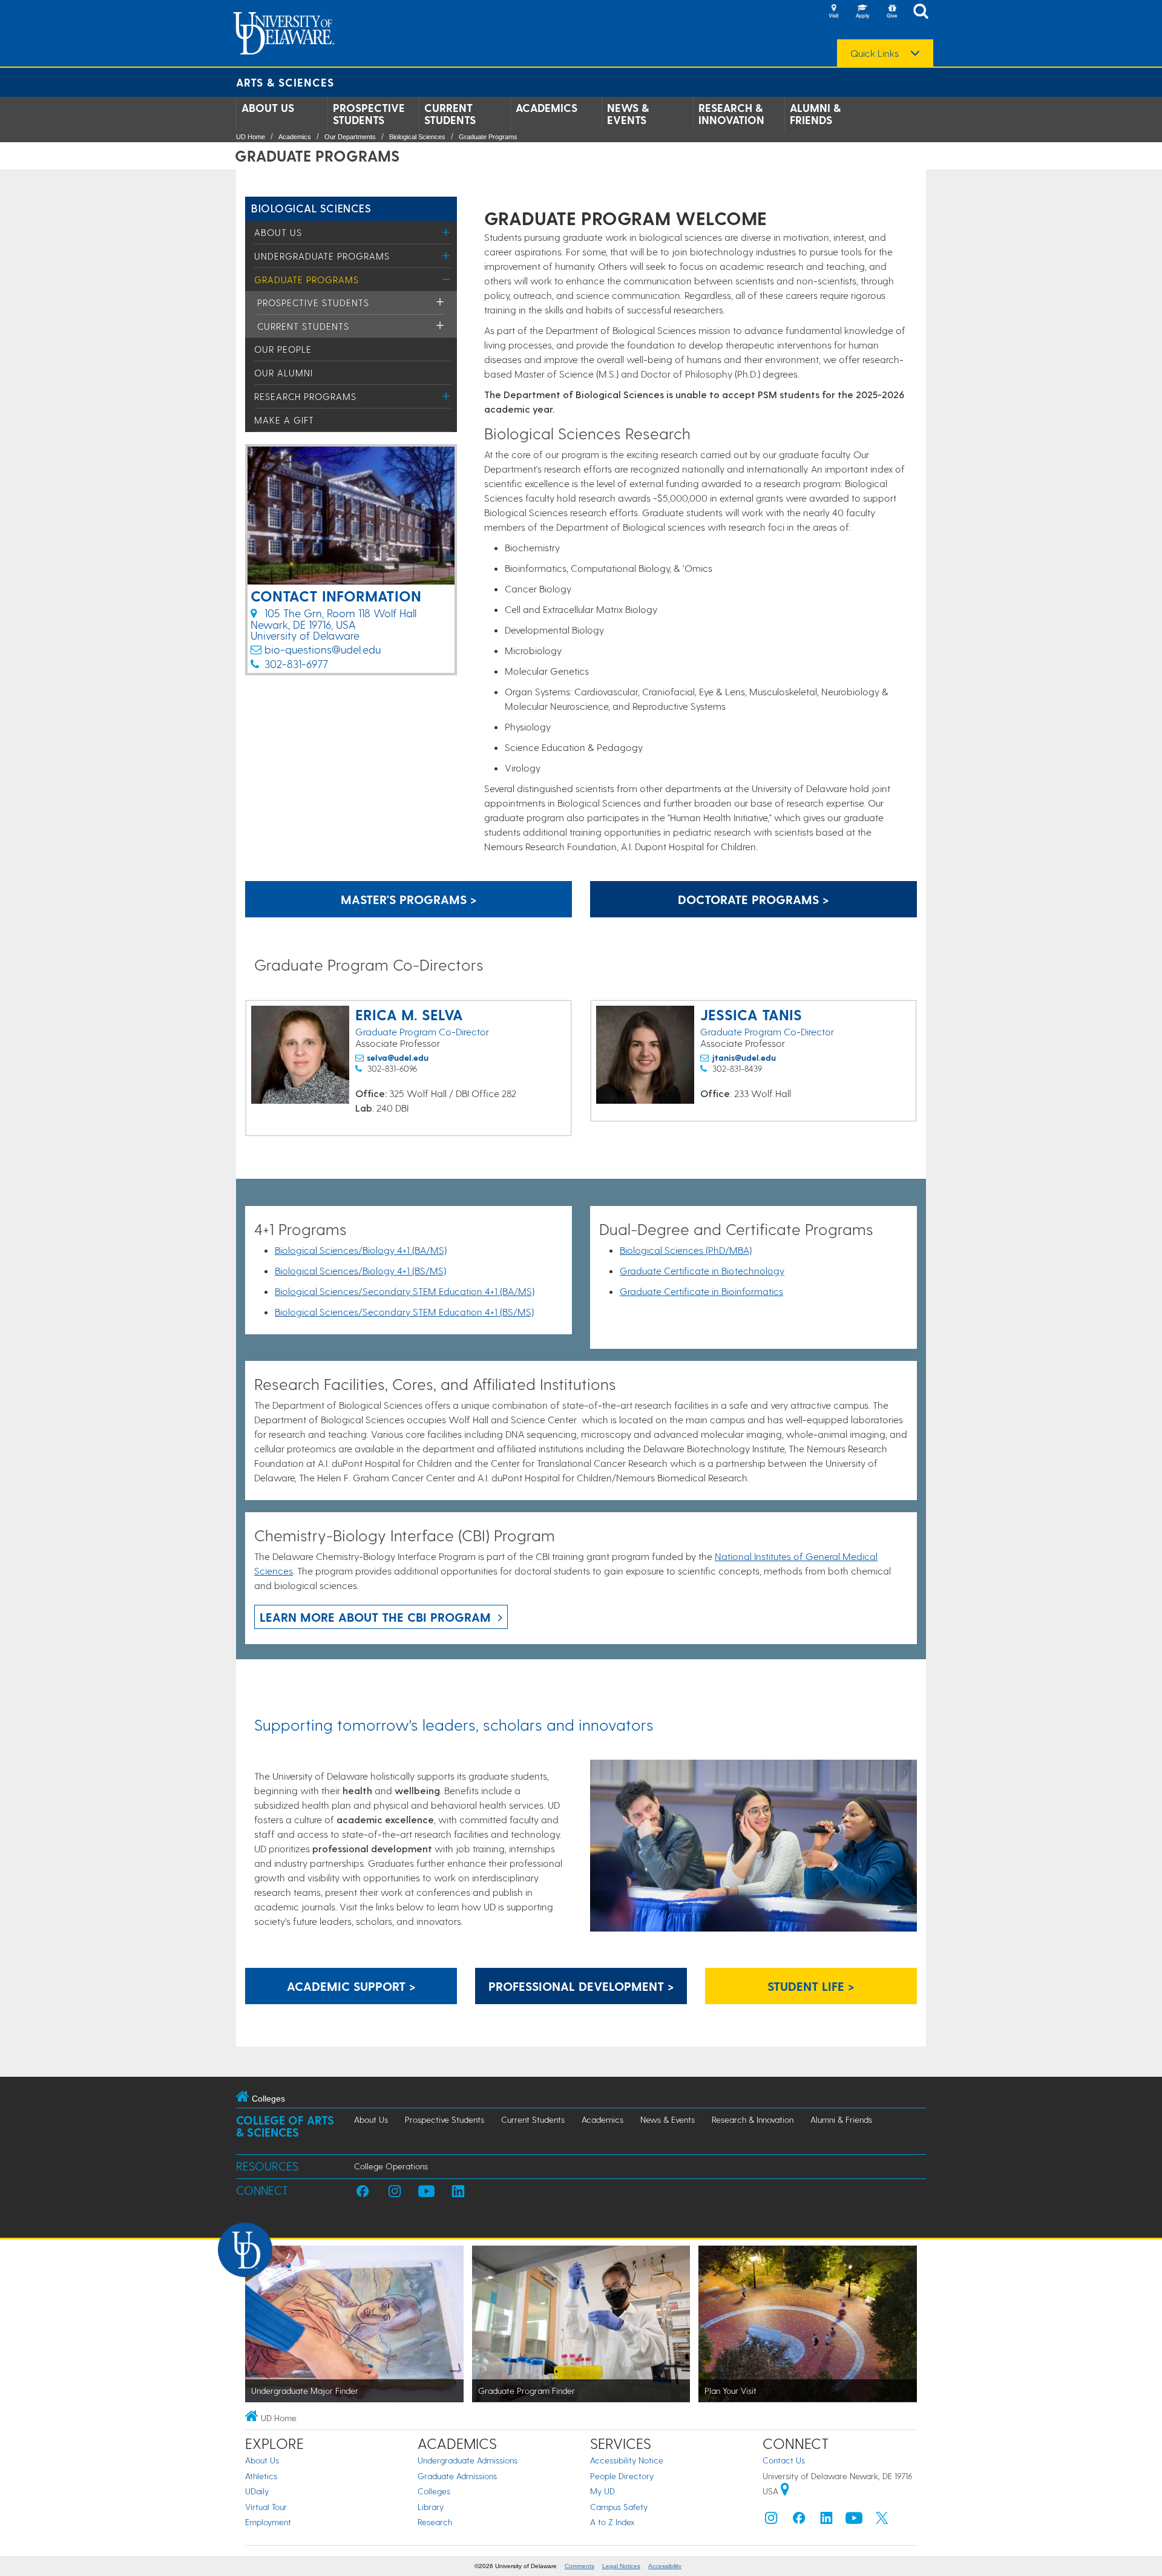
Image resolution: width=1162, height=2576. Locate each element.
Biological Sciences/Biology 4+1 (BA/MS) (361, 1250)
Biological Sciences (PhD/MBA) (686, 1250)
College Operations (391, 2166)
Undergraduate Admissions (468, 2460)
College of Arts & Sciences (285, 2126)
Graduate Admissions (457, 2476)
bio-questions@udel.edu (323, 649)
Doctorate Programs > (753, 899)
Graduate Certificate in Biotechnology (702, 1270)
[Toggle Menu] (446, 232)
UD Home (251, 137)
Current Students (450, 114)
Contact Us (784, 2460)
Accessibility (665, 2566)
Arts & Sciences (285, 82)
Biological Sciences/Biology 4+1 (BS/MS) (360, 1270)
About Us (268, 108)
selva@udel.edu (398, 1057)
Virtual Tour (266, 2507)
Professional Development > (581, 1986)
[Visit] (833, 12)
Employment (268, 2522)
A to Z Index (612, 2522)
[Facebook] (799, 2521)
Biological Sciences (417, 137)
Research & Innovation (731, 114)
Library (431, 2507)
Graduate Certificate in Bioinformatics (701, 1291)
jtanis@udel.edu (744, 1057)
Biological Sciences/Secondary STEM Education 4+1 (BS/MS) (404, 1312)
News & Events (628, 114)
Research (435, 2522)
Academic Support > (351, 1986)
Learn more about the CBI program (375, 1617)
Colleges (434, 2491)
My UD (602, 2491)
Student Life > (811, 1986)
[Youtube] (854, 2521)
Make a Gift (284, 420)
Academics (547, 108)
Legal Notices (621, 2566)
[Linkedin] (827, 2521)
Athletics (261, 2476)
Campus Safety (619, 2507)
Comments (579, 2566)
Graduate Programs (488, 137)
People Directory (622, 2476)
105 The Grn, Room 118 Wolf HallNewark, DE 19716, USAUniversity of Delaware (333, 624)
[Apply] (862, 12)
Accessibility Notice (627, 2460)
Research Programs (305, 396)
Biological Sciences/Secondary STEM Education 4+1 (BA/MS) (405, 1291)
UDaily (257, 2491)
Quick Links (875, 53)
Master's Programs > (409, 899)
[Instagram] (771, 2521)
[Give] (891, 12)
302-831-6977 (296, 664)
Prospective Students (369, 114)
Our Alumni (284, 373)
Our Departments (350, 137)
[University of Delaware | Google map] (785, 2491)
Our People (283, 349)
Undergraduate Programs (322, 256)
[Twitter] (882, 2521)
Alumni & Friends (815, 114)
